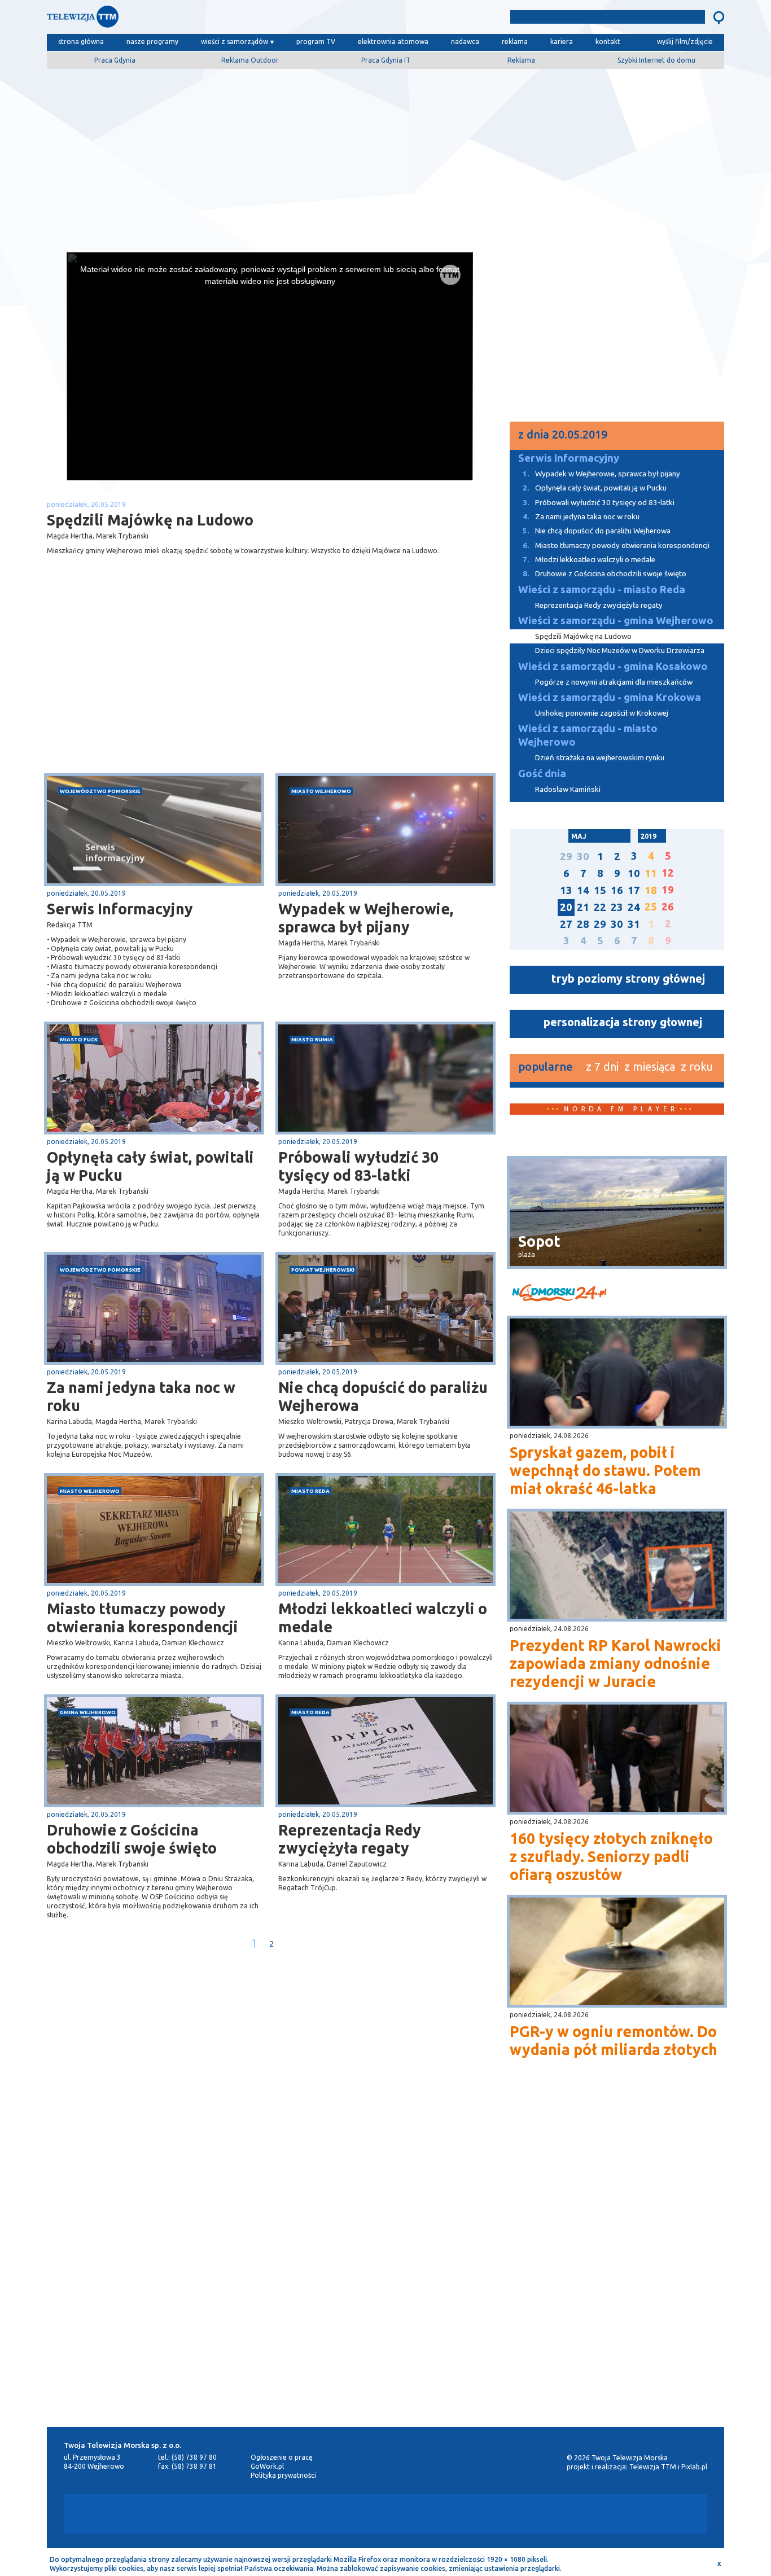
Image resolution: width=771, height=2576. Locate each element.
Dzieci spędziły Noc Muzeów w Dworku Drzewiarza (620, 650)
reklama (515, 41)
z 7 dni (602, 1066)
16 (617, 890)
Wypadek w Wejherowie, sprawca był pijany (366, 918)
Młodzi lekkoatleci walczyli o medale (383, 1618)
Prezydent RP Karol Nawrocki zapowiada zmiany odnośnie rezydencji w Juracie (616, 1663)
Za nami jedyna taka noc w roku (141, 1396)
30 (583, 857)
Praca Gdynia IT (386, 60)
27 (566, 924)
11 (651, 873)
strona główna (81, 41)
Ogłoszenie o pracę (282, 2457)
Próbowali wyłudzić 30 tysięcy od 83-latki (358, 1166)
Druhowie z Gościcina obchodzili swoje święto (132, 1839)
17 (634, 890)
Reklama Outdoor (250, 60)
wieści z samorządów (235, 41)
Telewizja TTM (653, 2467)
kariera (562, 41)
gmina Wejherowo (88, 1712)
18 (651, 890)
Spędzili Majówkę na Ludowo (583, 636)
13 (566, 890)
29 (566, 857)
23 (617, 907)
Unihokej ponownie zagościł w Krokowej (602, 713)
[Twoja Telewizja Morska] (164, 19)
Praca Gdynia (115, 60)
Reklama (521, 60)
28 (583, 924)
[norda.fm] (563, 1123)
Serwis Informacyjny (120, 909)
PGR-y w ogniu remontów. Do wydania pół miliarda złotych (614, 2040)
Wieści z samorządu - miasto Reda (602, 590)
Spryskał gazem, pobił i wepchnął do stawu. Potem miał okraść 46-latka (605, 1470)
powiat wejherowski (323, 1270)
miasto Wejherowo (321, 791)
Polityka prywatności (283, 2475)
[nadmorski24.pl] (617, 1294)
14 (583, 890)
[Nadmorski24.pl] (484, 2514)
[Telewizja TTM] (382, 2514)
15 (600, 890)
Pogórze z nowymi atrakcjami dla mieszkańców (614, 682)
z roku (697, 1066)
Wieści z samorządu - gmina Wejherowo (616, 621)
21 (583, 907)
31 (634, 924)
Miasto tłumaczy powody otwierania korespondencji (143, 1618)
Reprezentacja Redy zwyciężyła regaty (350, 1839)
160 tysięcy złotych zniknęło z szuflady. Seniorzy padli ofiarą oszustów (611, 1856)
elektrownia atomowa (393, 41)
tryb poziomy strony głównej (628, 978)
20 (566, 907)
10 (634, 873)
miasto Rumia (312, 1039)
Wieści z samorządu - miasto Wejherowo (588, 735)
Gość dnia (542, 774)
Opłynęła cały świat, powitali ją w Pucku (150, 1166)
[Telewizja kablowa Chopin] (292, 2514)
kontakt (608, 41)
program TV (316, 41)
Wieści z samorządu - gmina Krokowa (610, 697)
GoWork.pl (267, 2466)
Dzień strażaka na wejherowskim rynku (600, 758)
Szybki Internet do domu (656, 60)
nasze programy (152, 41)
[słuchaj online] (671, 1123)
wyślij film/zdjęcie (685, 41)
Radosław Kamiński (568, 789)
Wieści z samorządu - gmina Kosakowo (613, 666)
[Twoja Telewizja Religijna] (648, 2514)
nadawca (465, 41)
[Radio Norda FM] (574, 2514)
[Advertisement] (385, 156)
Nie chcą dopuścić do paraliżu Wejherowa (383, 1396)
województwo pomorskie (100, 791)
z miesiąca (650, 1066)
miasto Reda (310, 1491)
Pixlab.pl (694, 2467)
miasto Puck (79, 1039)
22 (600, 907)
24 (634, 907)
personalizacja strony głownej (623, 1022)
